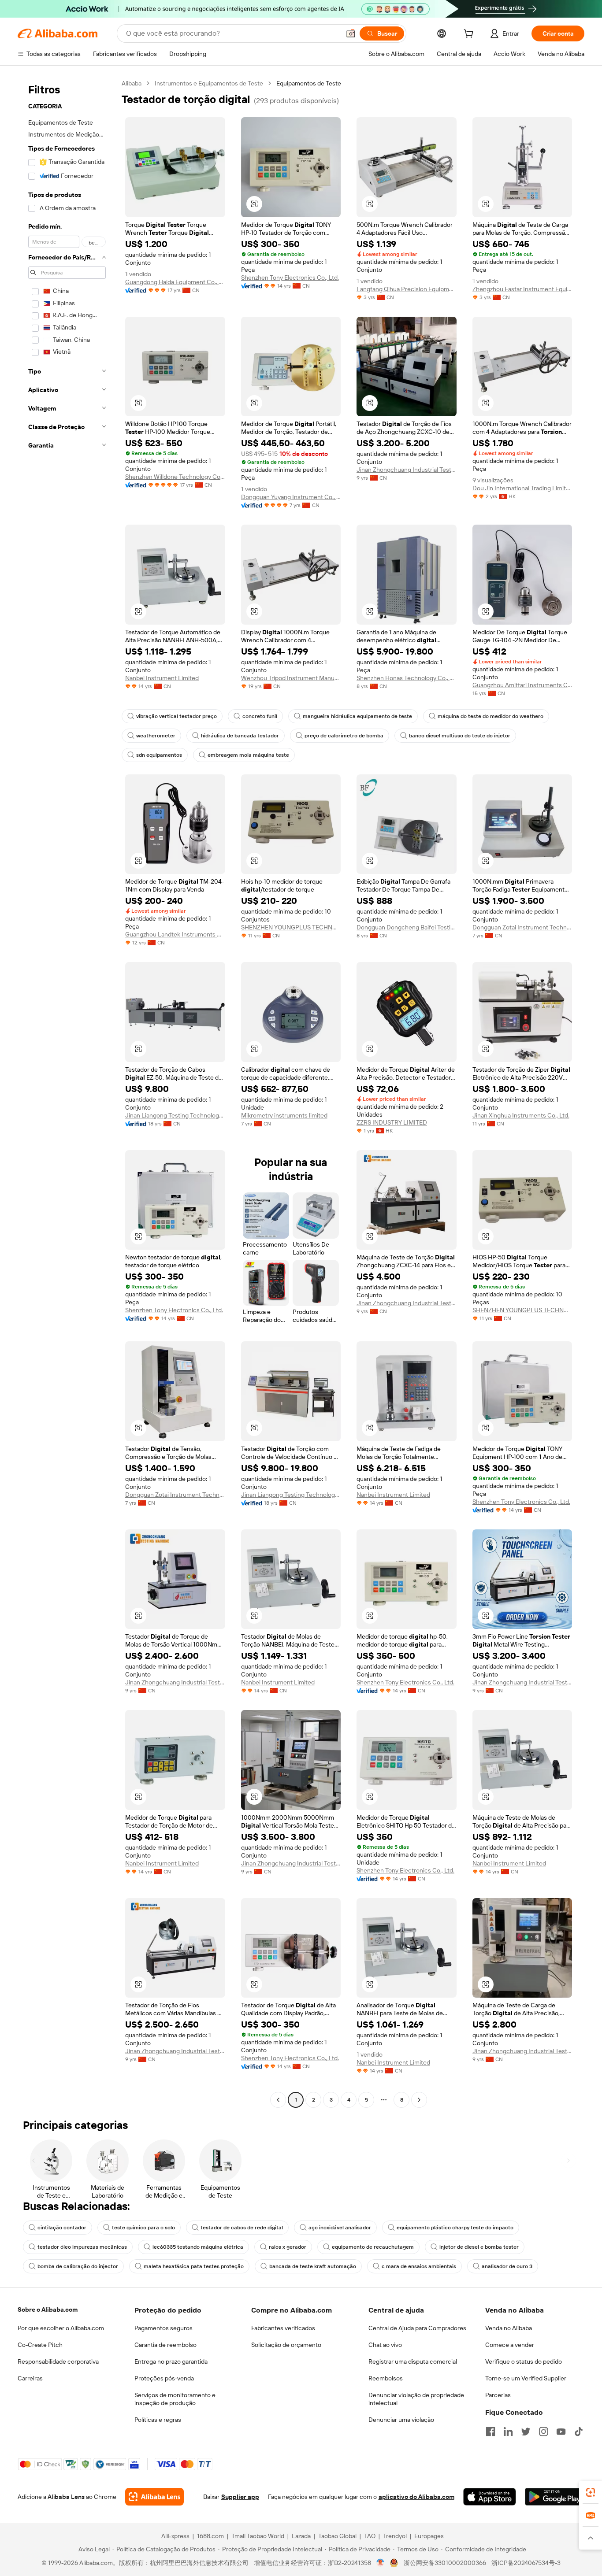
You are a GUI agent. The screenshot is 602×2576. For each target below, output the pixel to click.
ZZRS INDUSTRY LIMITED (392, 1122)
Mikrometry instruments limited (284, 1115)
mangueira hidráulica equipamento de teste (357, 716)
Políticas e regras (158, 2420)
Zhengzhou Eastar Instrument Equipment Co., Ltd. (522, 289)
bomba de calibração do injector (78, 2266)
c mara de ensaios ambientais (419, 2266)
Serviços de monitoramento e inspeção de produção (175, 2399)
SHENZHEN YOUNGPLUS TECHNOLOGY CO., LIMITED (291, 927)
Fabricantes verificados (283, 2328)
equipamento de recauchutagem (373, 2247)
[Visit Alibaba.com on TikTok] (579, 2432)
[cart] (470, 35)
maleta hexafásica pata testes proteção (194, 2266)
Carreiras (30, 2378)
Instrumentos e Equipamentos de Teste (209, 83)
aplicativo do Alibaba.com (416, 2497)
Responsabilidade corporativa (58, 2361)
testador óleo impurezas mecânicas (82, 2247)
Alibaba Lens (66, 2497)
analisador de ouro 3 (507, 2266)
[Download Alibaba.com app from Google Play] (555, 2497)
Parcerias (498, 2395)
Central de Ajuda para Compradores (417, 2328)
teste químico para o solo (143, 2228)
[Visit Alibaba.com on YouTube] (561, 2432)
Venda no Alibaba (509, 2328)
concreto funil (260, 716)
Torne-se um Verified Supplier (526, 2378)
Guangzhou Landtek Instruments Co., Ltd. (175, 934)
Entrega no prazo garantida (171, 2361)
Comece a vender (510, 2345)
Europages (429, 2536)
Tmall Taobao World (258, 2536)
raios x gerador (288, 2247)
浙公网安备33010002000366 (445, 2563)
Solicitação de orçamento (286, 2345)
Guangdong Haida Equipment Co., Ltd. (175, 282)
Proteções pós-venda (164, 2378)
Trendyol (395, 2536)
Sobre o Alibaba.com (48, 2310)
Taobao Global (337, 2536)
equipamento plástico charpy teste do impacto (455, 2228)
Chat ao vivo (385, 2345)
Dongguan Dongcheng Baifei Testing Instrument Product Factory (407, 927)
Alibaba (132, 83)
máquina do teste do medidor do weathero (491, 716)
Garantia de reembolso (165, 2345)
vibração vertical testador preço (177, 716)
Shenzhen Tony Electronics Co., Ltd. (290, 278)
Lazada (301, 2536)
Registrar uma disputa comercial (413, 2361)
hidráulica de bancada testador (240, 736)
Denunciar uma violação (401, 2420)
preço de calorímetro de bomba (344, 736)
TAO (370, 2536)
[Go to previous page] (278, 2100)
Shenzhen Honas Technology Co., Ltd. (407, 678)
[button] (351, 33)
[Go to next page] (419, 2100)
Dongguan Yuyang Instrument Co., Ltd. (291, 497)
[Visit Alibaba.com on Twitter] (526, 2432)
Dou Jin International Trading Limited (522, 488)
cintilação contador (62, 2228)
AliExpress (175, 2536)
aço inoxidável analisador (340, 2228)
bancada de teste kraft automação (313, 2266)
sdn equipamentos (159, 755)
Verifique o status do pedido (524, 2361)
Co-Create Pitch (40, 2345)
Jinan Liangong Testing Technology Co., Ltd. (175, 1115)
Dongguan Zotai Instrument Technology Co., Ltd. (522, 927)
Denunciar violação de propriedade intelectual (416, 2399)
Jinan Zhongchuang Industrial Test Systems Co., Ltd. (407, 470)
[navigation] (67, 1093)
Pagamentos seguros (164, 2328)
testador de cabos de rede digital (242, 2228)
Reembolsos (386, 2378)
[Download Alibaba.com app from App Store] (490, 2497)
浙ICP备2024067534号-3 (526, 2563)
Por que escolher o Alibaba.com (61, 2328)
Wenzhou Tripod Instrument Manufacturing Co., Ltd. (291, 678)
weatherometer (156, 736)
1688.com (210, 2536)
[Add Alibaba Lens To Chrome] (154, 2497)
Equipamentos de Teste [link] (309, 83)
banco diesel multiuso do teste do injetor (460, 736)
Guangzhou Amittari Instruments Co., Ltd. (522, 685)
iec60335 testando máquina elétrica (198, 2247)
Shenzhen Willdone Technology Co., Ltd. (175, 477)
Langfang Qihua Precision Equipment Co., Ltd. (407, 289)
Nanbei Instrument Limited (162, 678)
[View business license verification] (381, 2563)
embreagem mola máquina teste (248, 755)
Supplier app (240, 2497)
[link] (591, 2492)
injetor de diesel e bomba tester (479, 2247)
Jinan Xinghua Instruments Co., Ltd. (521, 1115)
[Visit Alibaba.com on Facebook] (491, 2432)
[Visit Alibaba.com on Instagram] (543, 2432)
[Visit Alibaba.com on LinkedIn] (508, 2432)
